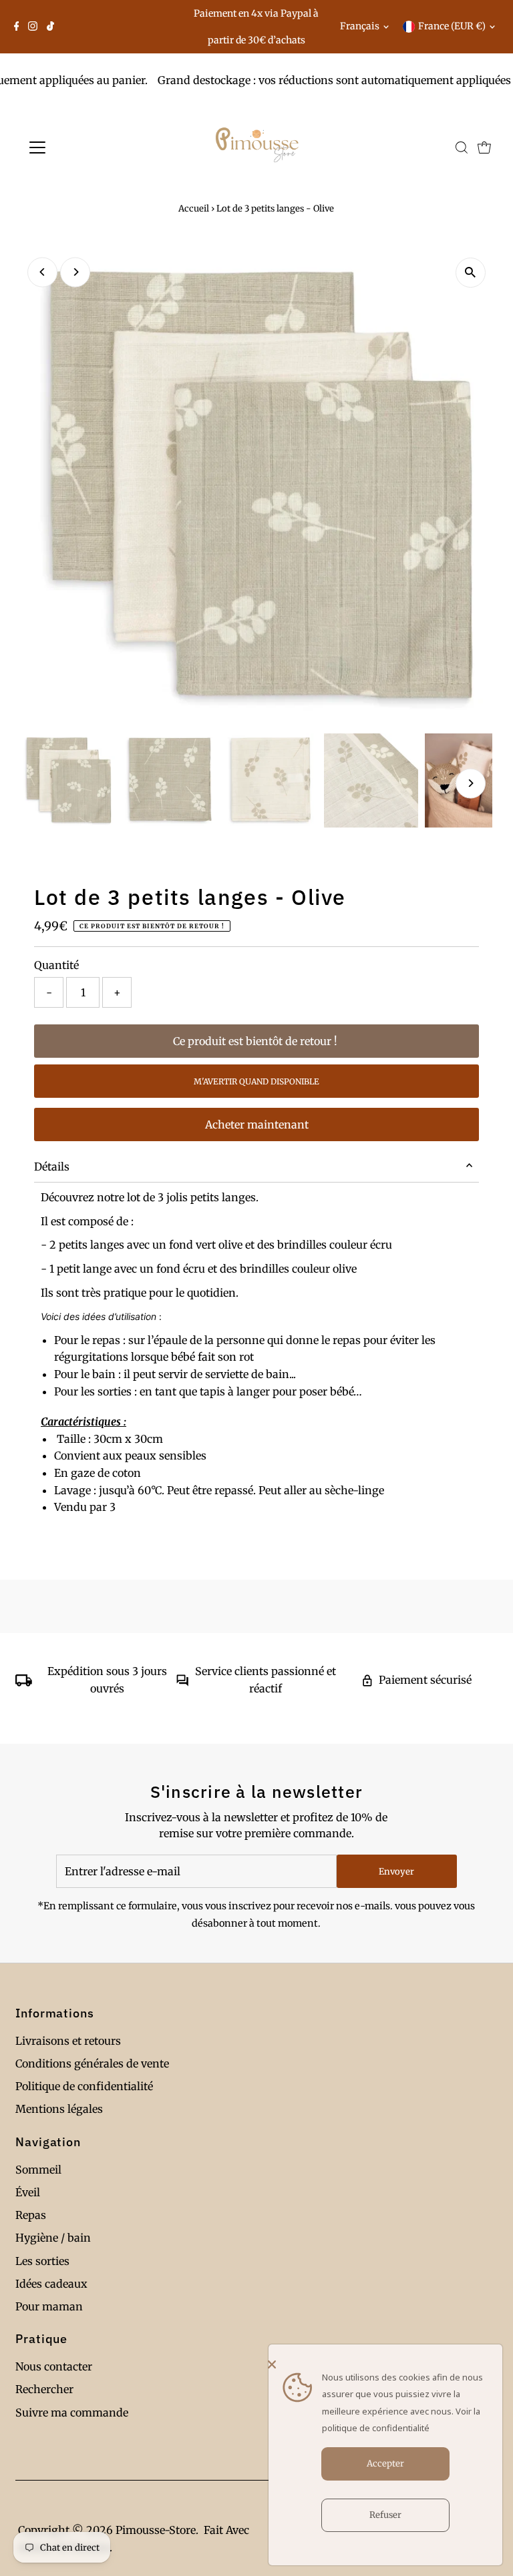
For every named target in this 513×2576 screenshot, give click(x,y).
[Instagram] (33, 27)
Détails (52, 1167)
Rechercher (44, 2389)
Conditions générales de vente (92, 2063)
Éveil (28, 2192)
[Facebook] (17, 27)
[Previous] (42, 272)
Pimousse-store (156, 2530)
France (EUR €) (452, 26)
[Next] (75, 272)
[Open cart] (484, 147)
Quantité (56, 965)
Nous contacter (54, 2366)
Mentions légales (59, 2109)
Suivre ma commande (72, 2412)
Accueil (194, 209)
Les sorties (42, 2261)
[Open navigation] (76, 147)
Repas (31, 2215)
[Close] (382, 2364)
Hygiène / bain (53, 2238)
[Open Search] (462, 147)
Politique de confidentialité (84, 2086)
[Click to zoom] (471, 273)
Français (360, 26)
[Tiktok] (50, 27)
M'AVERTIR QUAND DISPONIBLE (256, 1081)
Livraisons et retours (68, 2041)
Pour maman (49, 2306)
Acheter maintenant (257, 1124)
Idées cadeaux (51, 2284)
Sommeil (38, 2170)
